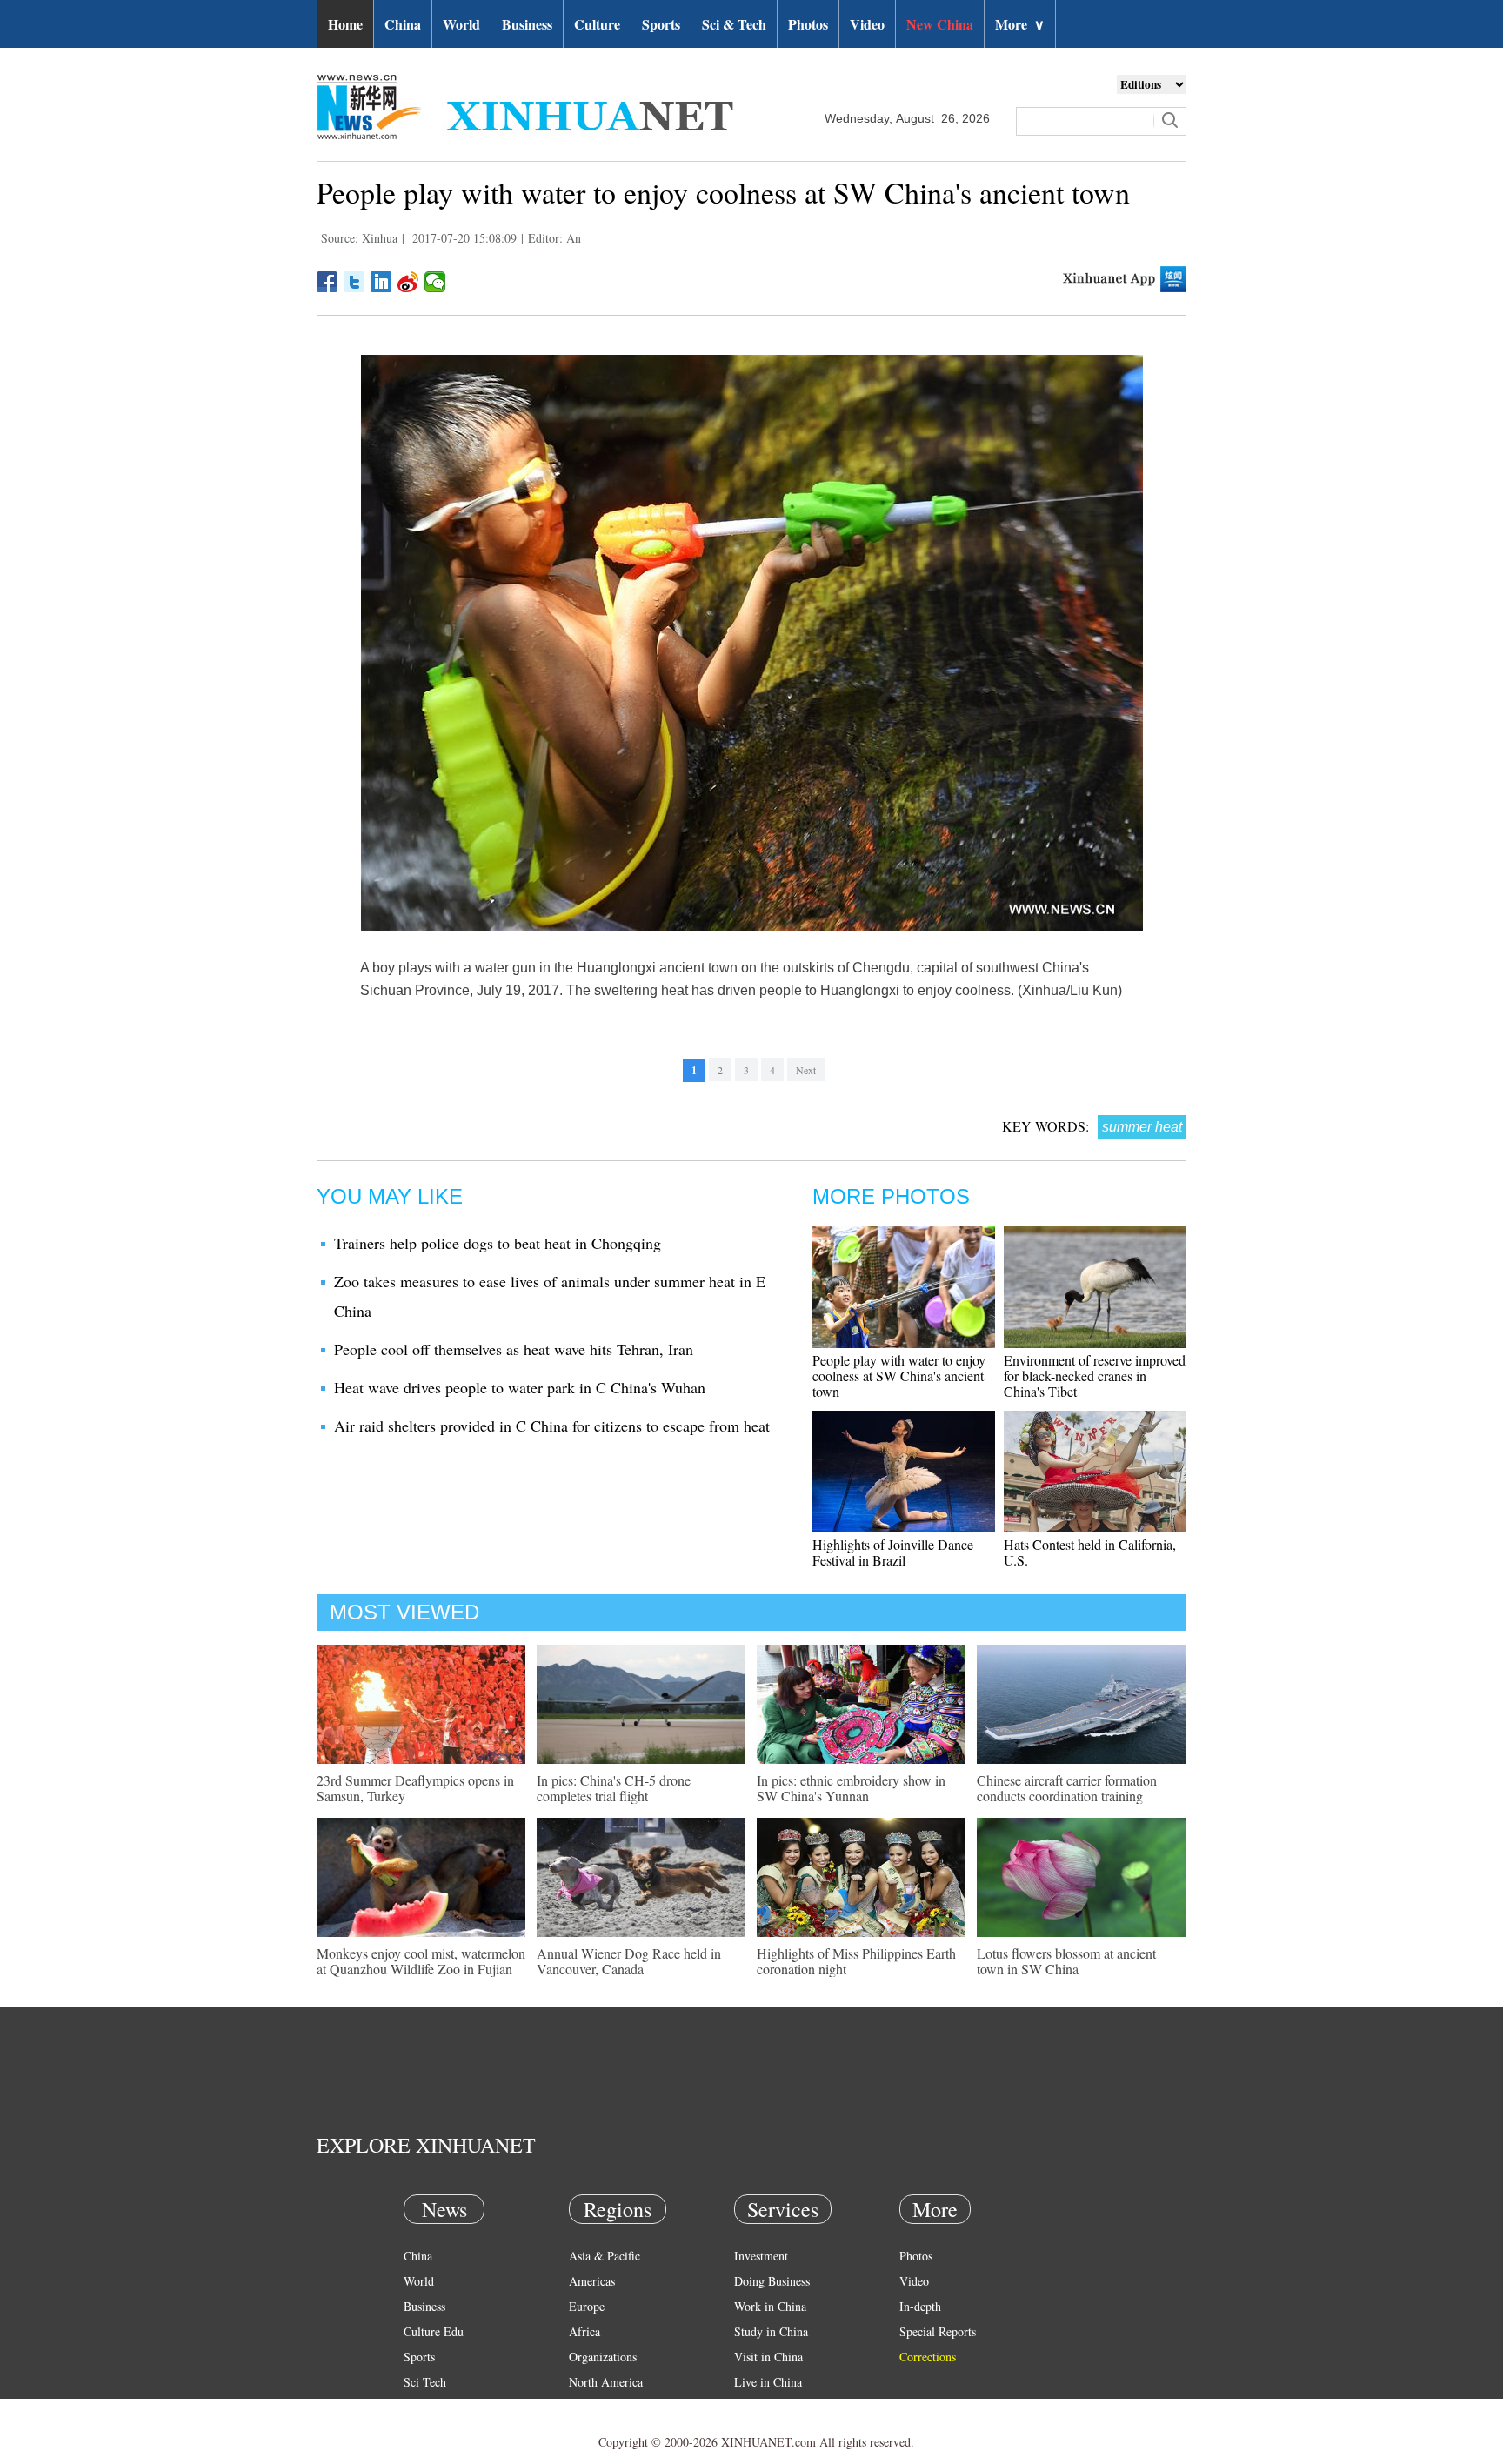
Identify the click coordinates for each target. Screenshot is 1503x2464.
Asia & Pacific (605, 2256)
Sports (661, 24)
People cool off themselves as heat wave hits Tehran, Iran (514, 1349)
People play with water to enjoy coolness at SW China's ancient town (899, 1376)
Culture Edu (434, 2331)
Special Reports (938, 2331)
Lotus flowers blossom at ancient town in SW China (1066, 1961)
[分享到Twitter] (354, 282)
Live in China (768, 2382)
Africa (584, 2331)
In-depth (920, 2306)
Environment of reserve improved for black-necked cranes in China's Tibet (1095, 1376)
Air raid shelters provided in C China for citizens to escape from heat (552, 1426)
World (461, 24)
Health (420, 2407)
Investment (761, 2256)
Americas (592, 2281)
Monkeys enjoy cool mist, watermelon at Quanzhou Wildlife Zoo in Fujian (421, 1961)
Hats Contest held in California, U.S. (1090, 1552)
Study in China (771, 2331)
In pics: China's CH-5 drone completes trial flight (614, 1788)
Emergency (762, 2407)
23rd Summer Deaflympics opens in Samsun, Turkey (415, 1788)
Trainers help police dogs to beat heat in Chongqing (498, 1243)
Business (527, 24)
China (403, 24)
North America (606, 2382)
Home (345, 24)
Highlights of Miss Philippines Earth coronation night (856, 1961)
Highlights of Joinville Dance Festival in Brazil (893, 1552)
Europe (587, 2306)
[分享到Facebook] (327, 282)
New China (940, 24)
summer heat (1142, 1127)
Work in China (770, 2306)
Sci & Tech (734, 24)
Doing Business (772, 2281)
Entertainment (438, 2432)
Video (867, 24)
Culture (597, 24)
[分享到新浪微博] (408, 282)
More (1020, 24)
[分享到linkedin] (381, 282)
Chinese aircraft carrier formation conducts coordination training (1067, 1788)
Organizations (603, 2357)
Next (806, 1070)
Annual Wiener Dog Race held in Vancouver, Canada (629, 1961)
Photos (808, 24)
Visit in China (768, 2357)
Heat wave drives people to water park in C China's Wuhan (520, 1387)
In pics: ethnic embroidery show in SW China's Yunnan (851, 1788)
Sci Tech (425, 2382)
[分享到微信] (435, 282)
